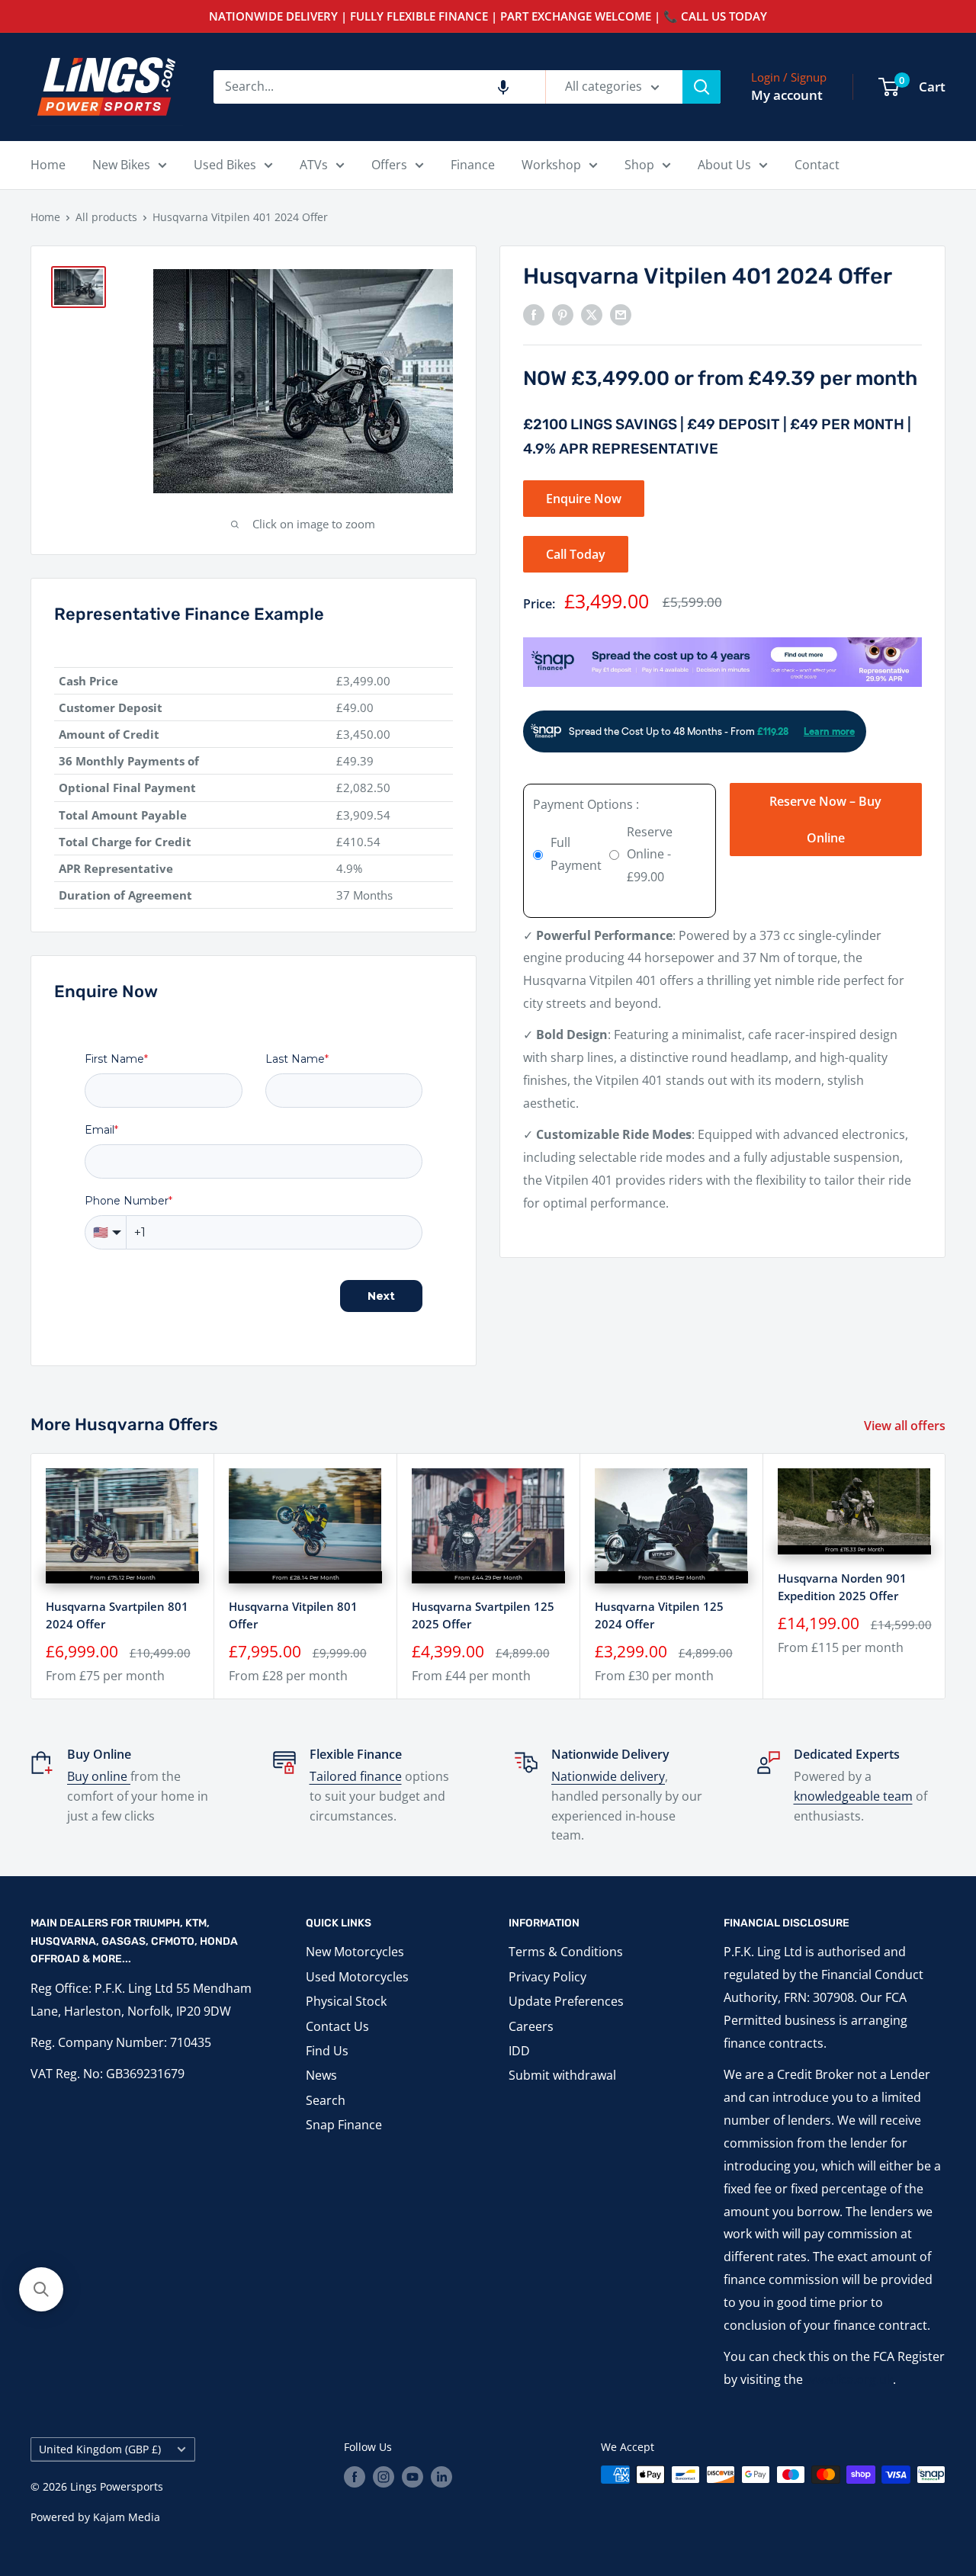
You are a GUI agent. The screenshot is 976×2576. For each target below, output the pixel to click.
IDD (519, 2051)
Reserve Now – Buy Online (825, 819)
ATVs (314, 165)
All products (106, 217)
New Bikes (121, 165)
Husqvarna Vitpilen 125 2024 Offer (659, 1615)
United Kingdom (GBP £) (100, 2449)
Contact (817, 165)
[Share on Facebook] (534, 314)
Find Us (327, 2051)
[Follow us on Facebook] (355, 2476)
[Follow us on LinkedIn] (441, 2476)
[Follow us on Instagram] (384, 2476)
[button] (503, 87)
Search (326, 2100)
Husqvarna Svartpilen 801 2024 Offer (117, 1615)
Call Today (576, 554)
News (321, 2075)
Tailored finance (356, 1776)
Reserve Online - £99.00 (650, 854)
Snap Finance (344, 2125)
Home (48, 165)
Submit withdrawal (562, 2075)
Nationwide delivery (608, 1776)
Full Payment (576, 854)
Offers (389, 165)
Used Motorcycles (357, 1977)
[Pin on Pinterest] (563, 314)
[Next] (946, 1576)
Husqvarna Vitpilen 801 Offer (293, 1615)
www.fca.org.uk (849, 2379)
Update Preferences (566, 2001)
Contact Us (337, 2026)
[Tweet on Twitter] (592, 314)
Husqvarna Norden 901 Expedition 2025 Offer (842, 1586)
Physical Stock (346, 2001)
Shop (639, 165)
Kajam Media (127, 2517)
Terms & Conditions (566, 1952)
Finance (473, 165)
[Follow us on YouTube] (413, 2476)
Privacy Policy (547, 1977)
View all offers (906, 1426)
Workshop (551, 165)
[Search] (701, 87)
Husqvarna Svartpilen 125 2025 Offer (483, 1615)
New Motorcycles (355, 1952)
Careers (531, 2026)
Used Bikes (225, 165)
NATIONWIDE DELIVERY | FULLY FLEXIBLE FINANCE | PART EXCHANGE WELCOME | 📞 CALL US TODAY (488, 16)
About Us (724, 165)
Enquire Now (584, 499)
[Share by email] (621, 314)
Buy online (99, 1776)
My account (787, 95)
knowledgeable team (853, 1796)
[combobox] (379, 87)
